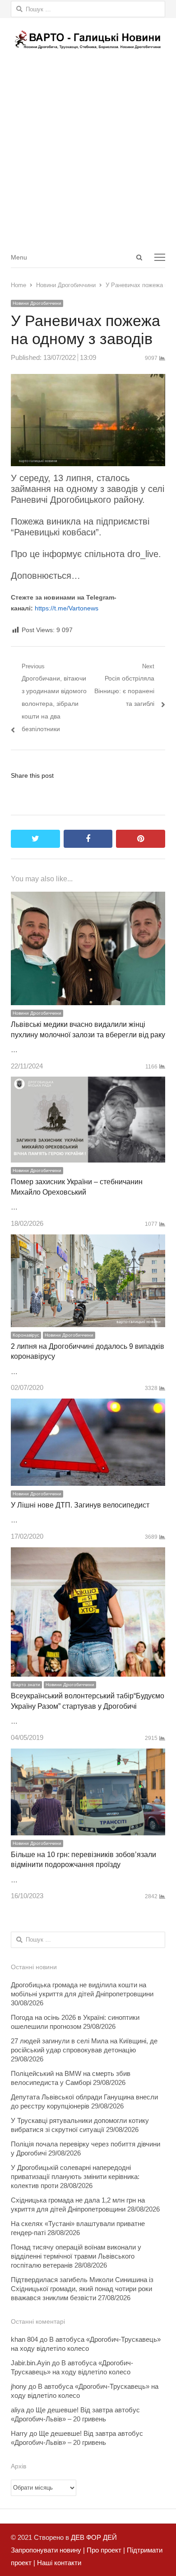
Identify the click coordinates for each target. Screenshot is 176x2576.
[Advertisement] (88, 154)
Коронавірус (26, 1335)
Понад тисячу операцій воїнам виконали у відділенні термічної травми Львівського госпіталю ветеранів (76, 2256)
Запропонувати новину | (48, 2550)
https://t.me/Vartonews (67, 608)
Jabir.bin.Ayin (30, 2363)
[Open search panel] (139, 257)
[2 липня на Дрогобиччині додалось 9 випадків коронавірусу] (88, 1241)
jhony (19, 2386)
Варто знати (26, 1685)
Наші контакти (58, 2563)
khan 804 (24, 2339)
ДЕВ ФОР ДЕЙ (94, 2537)
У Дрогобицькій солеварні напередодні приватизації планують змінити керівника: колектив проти (75, 2177)
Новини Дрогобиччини (37, 303)
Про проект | (105, 2550)
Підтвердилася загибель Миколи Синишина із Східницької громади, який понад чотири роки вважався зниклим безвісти (82, 2289)
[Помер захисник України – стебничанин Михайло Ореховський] (88, 1083)
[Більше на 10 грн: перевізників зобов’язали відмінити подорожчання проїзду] (88, 1755)
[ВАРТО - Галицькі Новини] (88, 40)
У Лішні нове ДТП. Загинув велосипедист (80, 1505)
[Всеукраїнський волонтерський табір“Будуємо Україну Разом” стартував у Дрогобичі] (88, 1553)
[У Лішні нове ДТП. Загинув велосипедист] (88, 1405)
